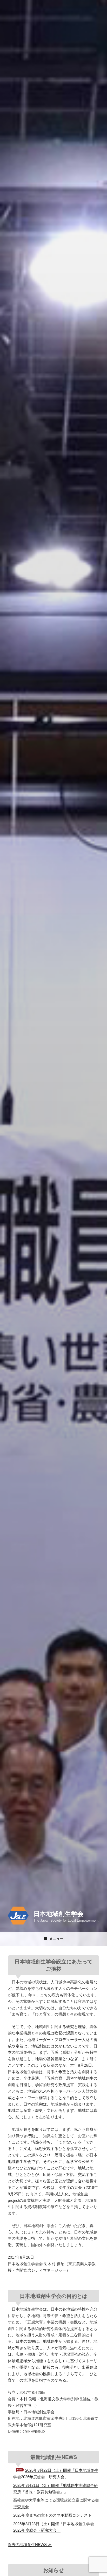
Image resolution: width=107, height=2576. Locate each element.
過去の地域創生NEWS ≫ (30, 2544)
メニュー (56, 1939)
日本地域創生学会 (58, 1914)
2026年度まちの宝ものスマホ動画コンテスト (52, 2515)
